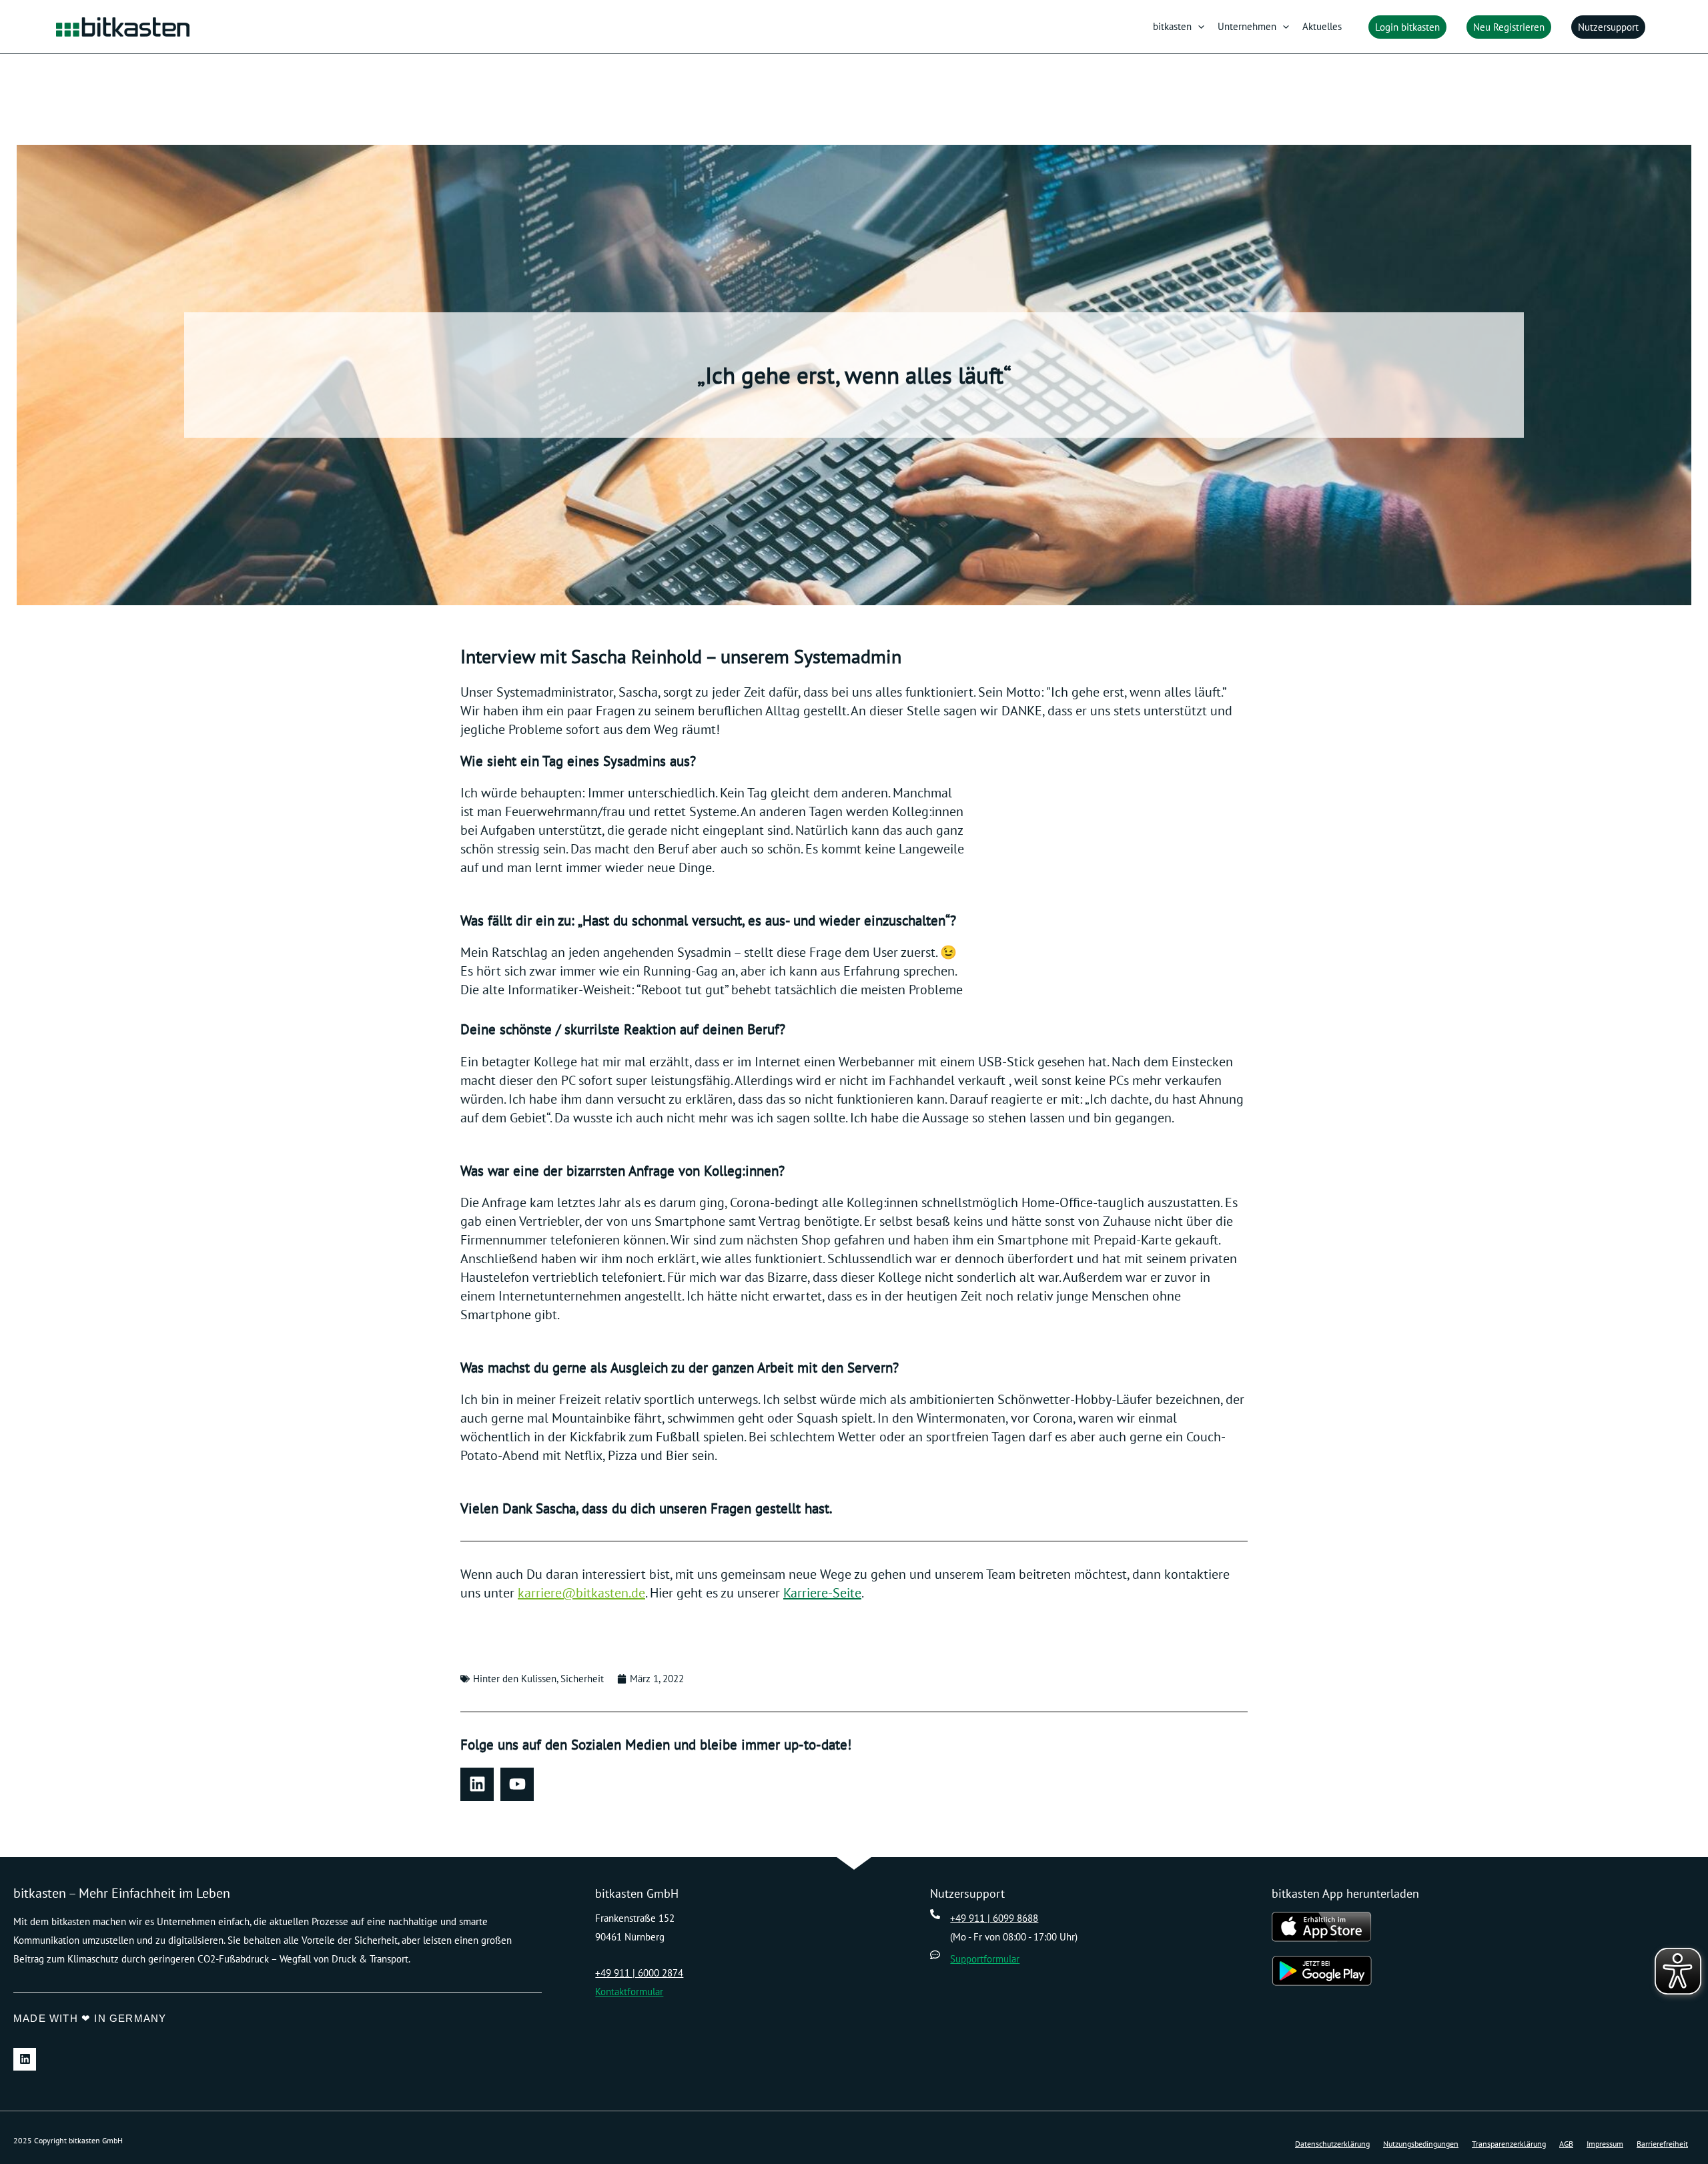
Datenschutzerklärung (1332, 2144)
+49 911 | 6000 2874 (639, 1973)
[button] (1198, 27)
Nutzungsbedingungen (1421, 2144)
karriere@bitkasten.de (581, 1593)
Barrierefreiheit (1662, 2144)
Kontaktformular (629, 1992)
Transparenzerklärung (1509, 2144)
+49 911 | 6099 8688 (994, 1918)
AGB (1566, 2144)
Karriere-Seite (822, 1593)
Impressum (1605, 2144)
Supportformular (985, 1959)
